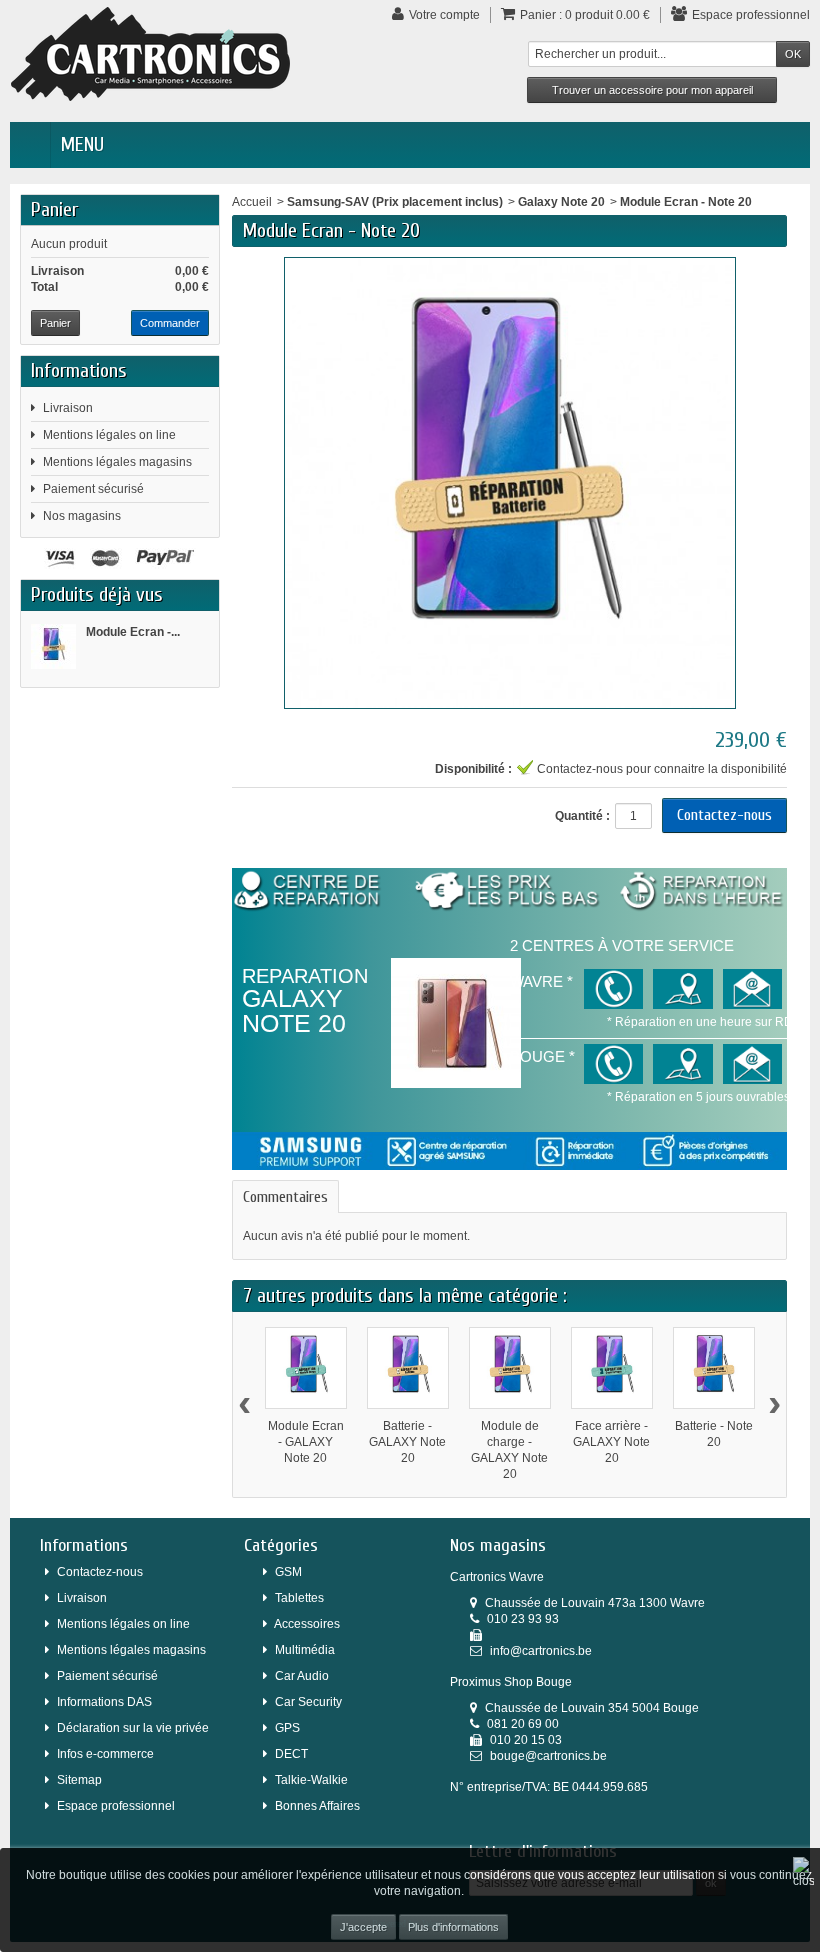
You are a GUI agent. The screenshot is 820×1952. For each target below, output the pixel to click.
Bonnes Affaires (317, 1806)
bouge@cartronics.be (548, 1756)
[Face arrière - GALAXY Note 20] (612, 1368)
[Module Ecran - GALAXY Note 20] (306, 1368)
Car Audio (302, 1676)
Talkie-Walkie (311, 1780)
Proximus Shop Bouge (511, 1682)
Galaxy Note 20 (561, 202)
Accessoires (307, 1624)
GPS (287, 1728)
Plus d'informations (453, 1927)
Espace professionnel (116, 1806)
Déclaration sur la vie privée (133, 1728)
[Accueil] (30, 145)
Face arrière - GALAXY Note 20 (611, 1442)
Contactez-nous (724, 815)
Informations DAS (104, 1702)
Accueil (252, 202)
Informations (79, 370)
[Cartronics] (150, 53)
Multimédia (305, 1650)
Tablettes (299, 1598)
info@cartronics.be (541, 1651)
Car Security (308, 1702)
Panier (54, 209)
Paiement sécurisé (93, 489)
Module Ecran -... (133, 632)
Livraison (68, 408)
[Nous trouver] (682, 989)
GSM (288, 1572)
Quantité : (582, 816)
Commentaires (285, 1197)
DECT (291, 1754)
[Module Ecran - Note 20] (53, 646)
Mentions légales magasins (117, 462)
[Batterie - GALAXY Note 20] (408, 1368)
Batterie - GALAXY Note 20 (407, 1442)
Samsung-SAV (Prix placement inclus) (395, 202)
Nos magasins (82, 516)
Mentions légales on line (109, 435)
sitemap (79, 1780)
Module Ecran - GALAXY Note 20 (306, 1442)
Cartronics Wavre (497, 1577)
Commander (170, 323)
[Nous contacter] (613, 989)
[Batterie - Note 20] (714, 1368)
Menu (82, 144)
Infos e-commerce (105, 1754)
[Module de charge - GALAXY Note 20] (510, 1368)
